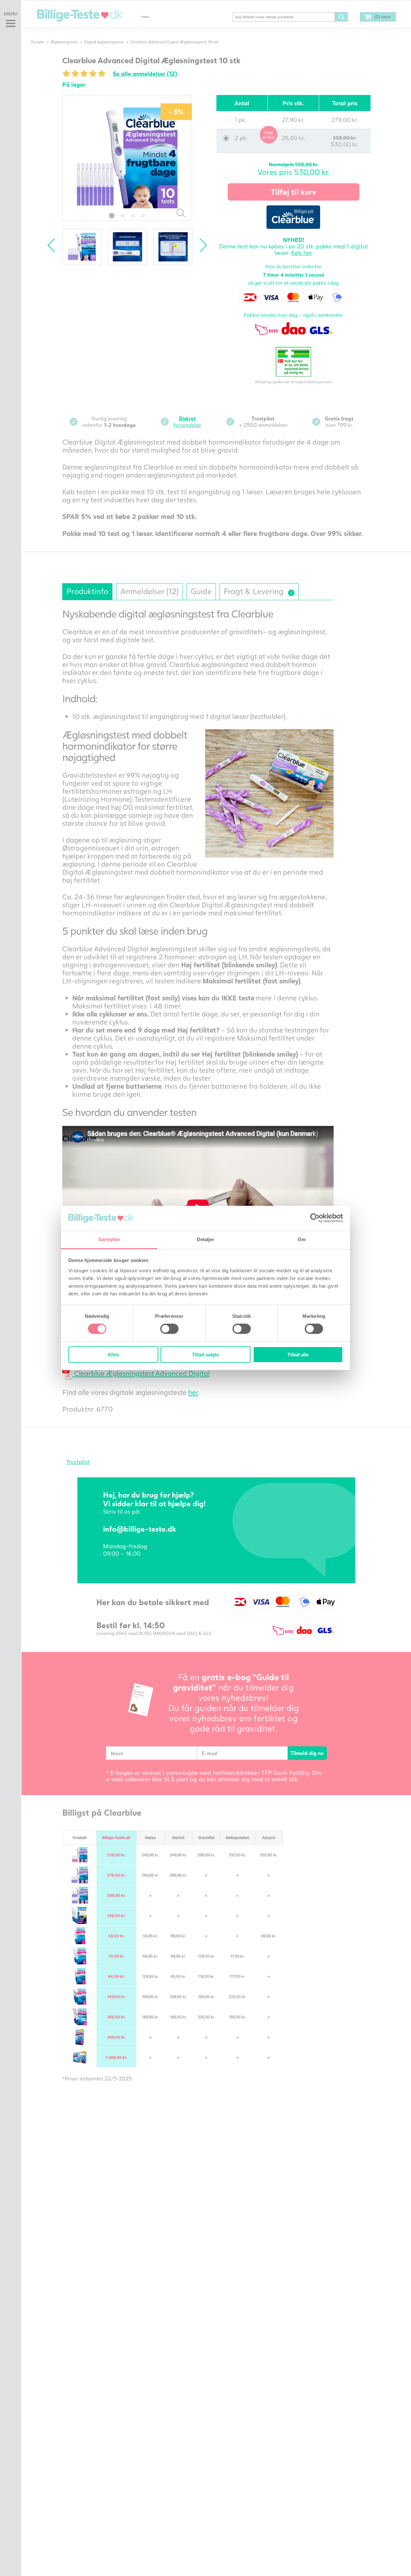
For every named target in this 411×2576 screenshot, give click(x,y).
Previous (54, 245)
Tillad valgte (205, 1355)
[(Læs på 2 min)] (291, 593)
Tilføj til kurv (293, 192)
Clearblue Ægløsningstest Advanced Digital (141, 1373)
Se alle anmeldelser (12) (145, 73)
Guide (201, 591)
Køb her (302, 253)
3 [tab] (133, 216)
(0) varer (383, 17)
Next (200, 245)
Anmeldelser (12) (149, 591)
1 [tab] (112, 216)
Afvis (113, 1355)
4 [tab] (143, 216)
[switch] (169, 1329)
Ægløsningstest (64, 42)
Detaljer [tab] (206, 1239)
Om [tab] (302, 1239)
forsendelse (187, 422)
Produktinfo (87, 591)
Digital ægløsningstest (104, 42)
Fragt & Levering (257, 589)
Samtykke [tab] (109, 1239)
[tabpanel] (127, 158)
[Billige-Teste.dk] (80, 15)
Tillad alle (298, 1355)
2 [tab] (123, 216)
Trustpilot (78, 1462)
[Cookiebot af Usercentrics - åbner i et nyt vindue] (315, 1218)
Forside (38, 42)
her (193, 1392)
